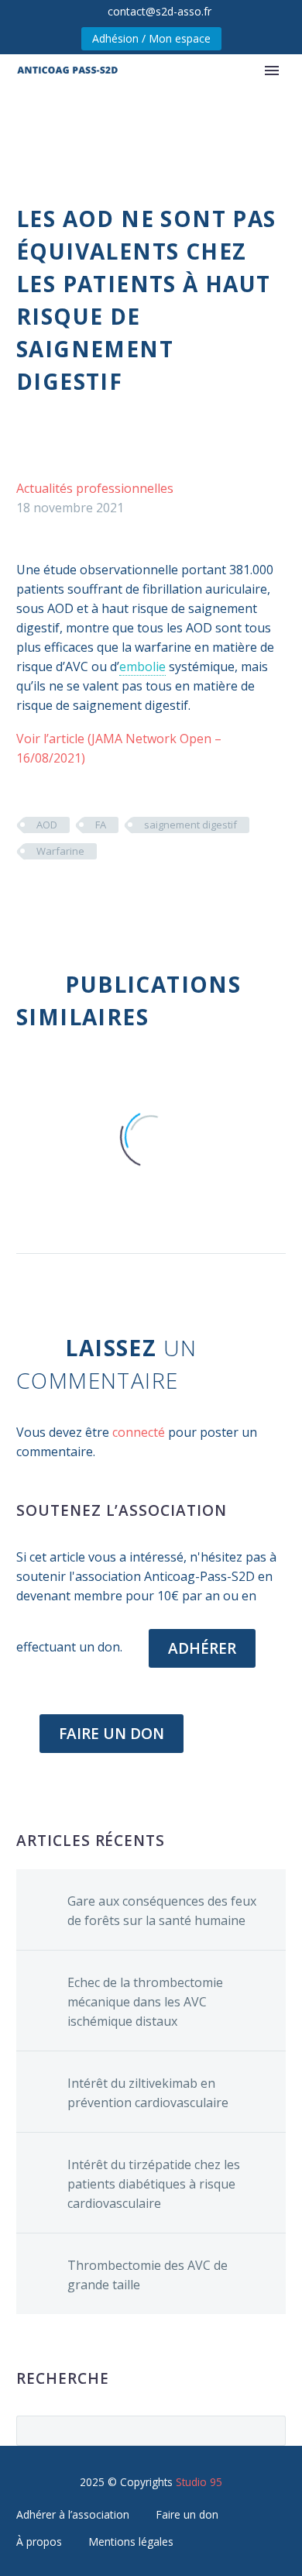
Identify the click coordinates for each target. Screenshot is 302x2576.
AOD (47, 825)
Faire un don (187, 2514)
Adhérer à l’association (73, 2514)
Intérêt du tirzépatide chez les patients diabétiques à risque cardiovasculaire (154, 2184)
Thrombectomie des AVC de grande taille (148, 2275)
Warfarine (60, 851)
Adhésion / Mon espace (151, 38)
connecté (139, 1432)
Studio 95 (199, 2482)
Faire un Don (112, 1734)
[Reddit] (142, 897)
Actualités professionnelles (95, 488)
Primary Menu (272, 71)
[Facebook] (26, 897)
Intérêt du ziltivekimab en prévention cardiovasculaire (148, 2093)
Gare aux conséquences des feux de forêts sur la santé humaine (162, 1911)
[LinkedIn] (119, 897)
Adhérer (202, 1648)
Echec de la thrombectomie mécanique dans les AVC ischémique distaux (145, 2002)
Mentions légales (131, 2542)
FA (101, 825)
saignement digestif (190, 825)
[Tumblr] (96, 897)
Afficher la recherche (269, 2430)
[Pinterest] (73, 897)
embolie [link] (142, 666)
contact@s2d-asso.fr (160, 11)
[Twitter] (50, 897)
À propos (39, 2542)
